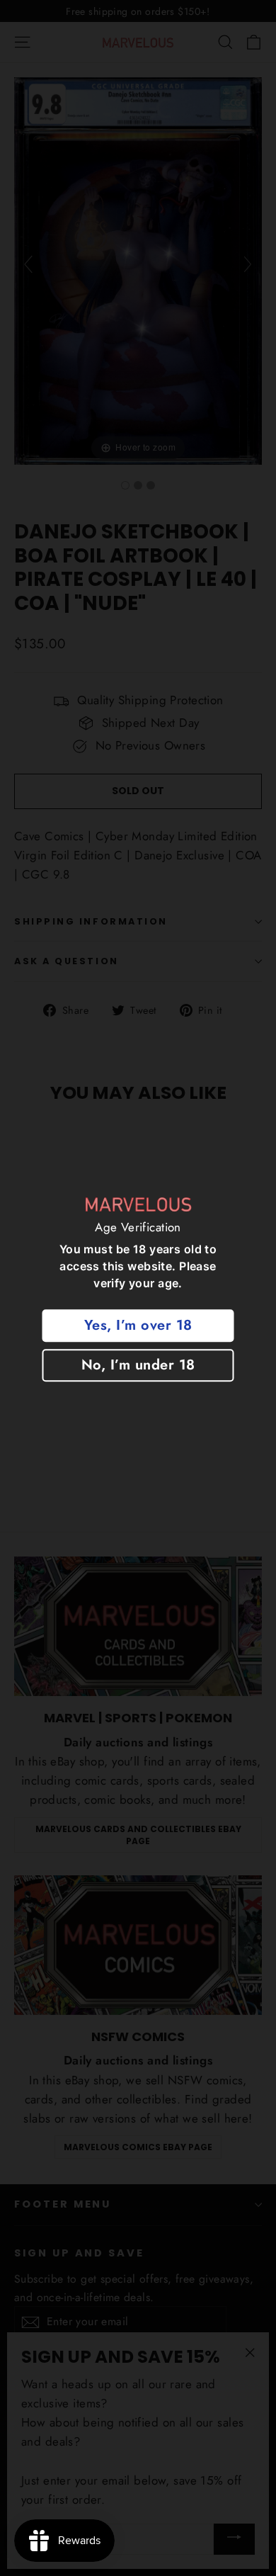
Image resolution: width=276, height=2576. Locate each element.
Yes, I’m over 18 (138, 1326)
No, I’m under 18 (138, 1366)
